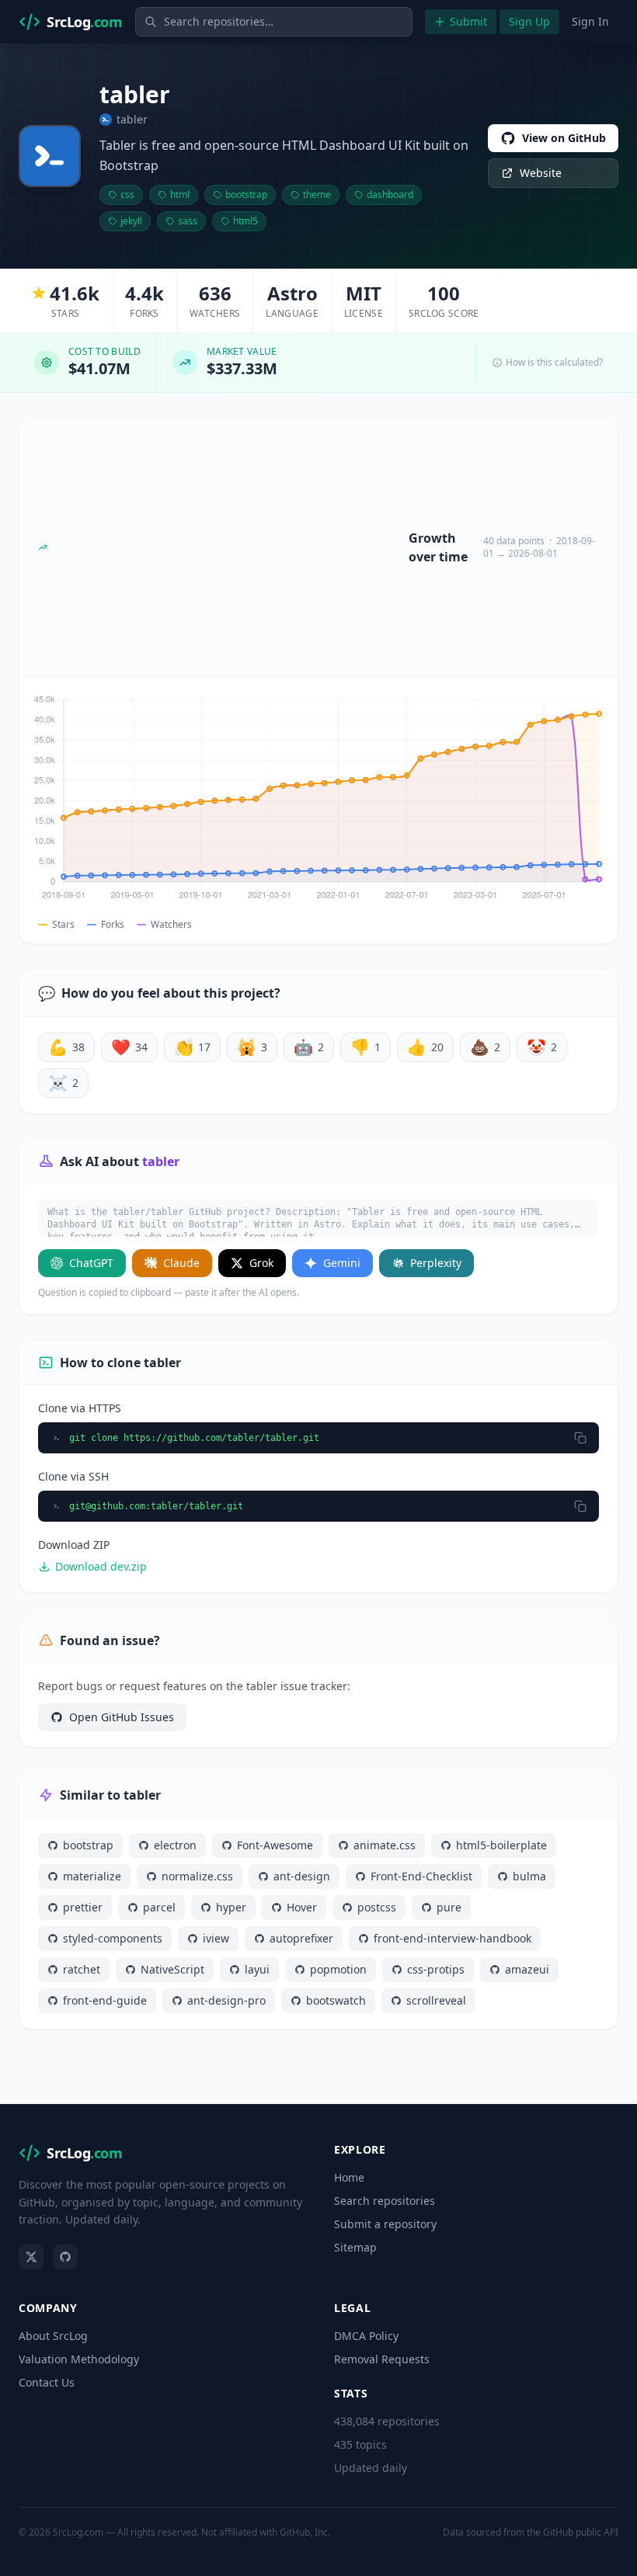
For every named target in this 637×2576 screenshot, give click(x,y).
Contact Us (47, 2382)
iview (216, 1938)
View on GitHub (564, 138)
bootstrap (246, 194)
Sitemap (355, 2247)
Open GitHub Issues (122, 1717)
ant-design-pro (226, 2000)
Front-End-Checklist (421, 1876)
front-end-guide (105, 2000)
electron (175, 1845)
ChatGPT (91, 1263)
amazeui (527, 1969)
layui (257, 1969)
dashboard (390, 194)
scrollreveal (436, 2000)
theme (317, 194)
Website (541, 173)
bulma (529, 1876)
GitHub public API (581, 2532)
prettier (83, 1907)
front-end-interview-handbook (453, 1938)
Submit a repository (385, 2224)
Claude (181, 1263)
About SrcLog (53, 2336)
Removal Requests (382, 2359)
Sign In (590, 21)
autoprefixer (301, 1938)
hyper (231, 1907)
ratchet (82, 1969)
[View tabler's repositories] (50, 156)
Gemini (342, 1263)
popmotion (338, 1969)
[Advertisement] (228, 547)
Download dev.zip (101, 1566)
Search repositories (385, 2201)
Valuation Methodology (79, 2359)
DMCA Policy (366, 2336)
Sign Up (529, 21)
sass (188, 221)
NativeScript (172, 1969)
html (180, 194)
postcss (377, 1907)
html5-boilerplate (501, 1845)
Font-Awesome (275, 1845)
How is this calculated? (554, 363)
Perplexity (436, 1263)
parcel (159, 1907)
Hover (302, 1907)
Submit (468, 21)
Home (349, 2177)
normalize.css (197, 1876)
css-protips (436, 1969)
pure (449, 1907)
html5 (245, 221)
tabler (132, 119)
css (127, 194)
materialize (92, 1876)
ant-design (302, 1876)
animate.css (385, 1845)
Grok (261, 1263)
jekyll (131, 221)
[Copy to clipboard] (580, 1438)
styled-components (113, 1938)
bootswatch (336, 2000)
